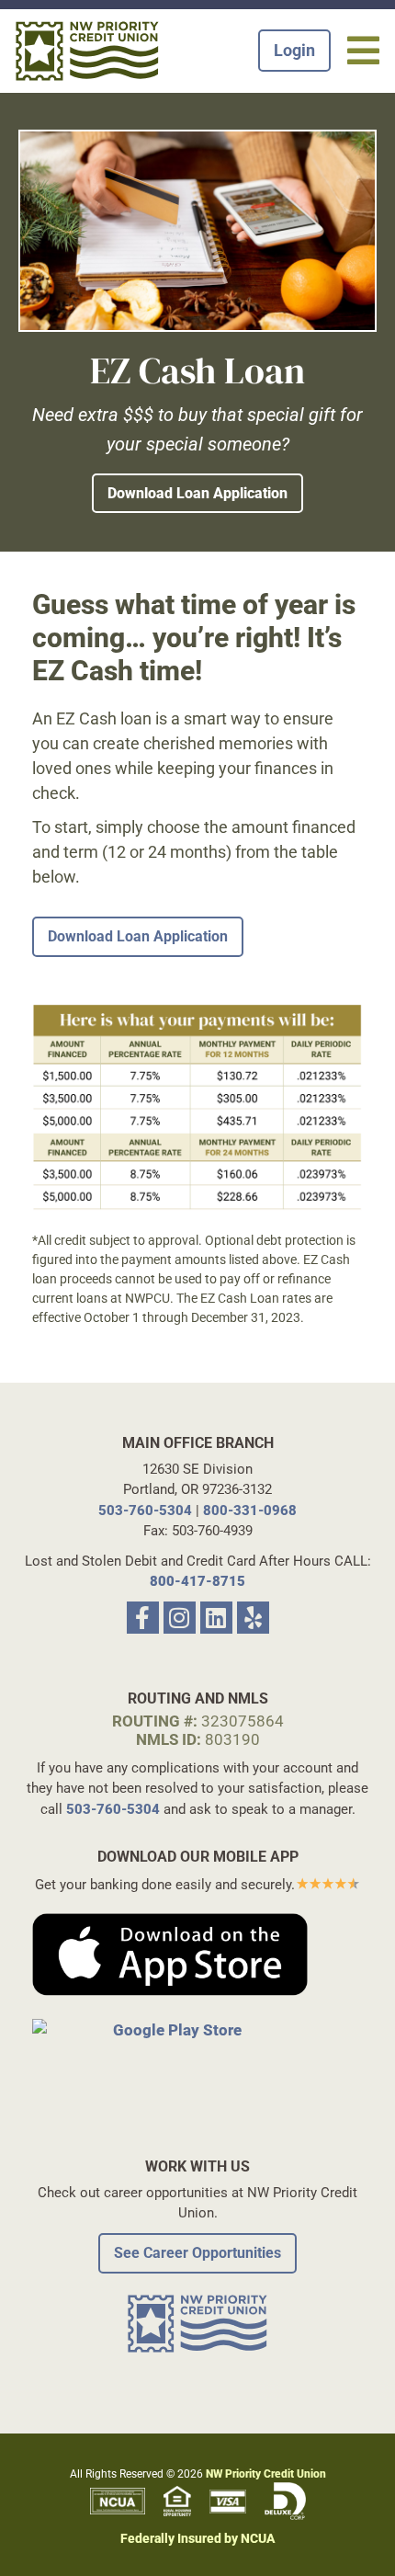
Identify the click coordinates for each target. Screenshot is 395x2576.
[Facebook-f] (143, 1618)
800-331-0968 (250, 1510)
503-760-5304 (145, 1510)
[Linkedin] (216, 1618)
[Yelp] (253, 1618)
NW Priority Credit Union (266, 2474)
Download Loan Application (197, 493)
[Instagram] (180, 1618)
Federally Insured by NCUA (197, 2538)
